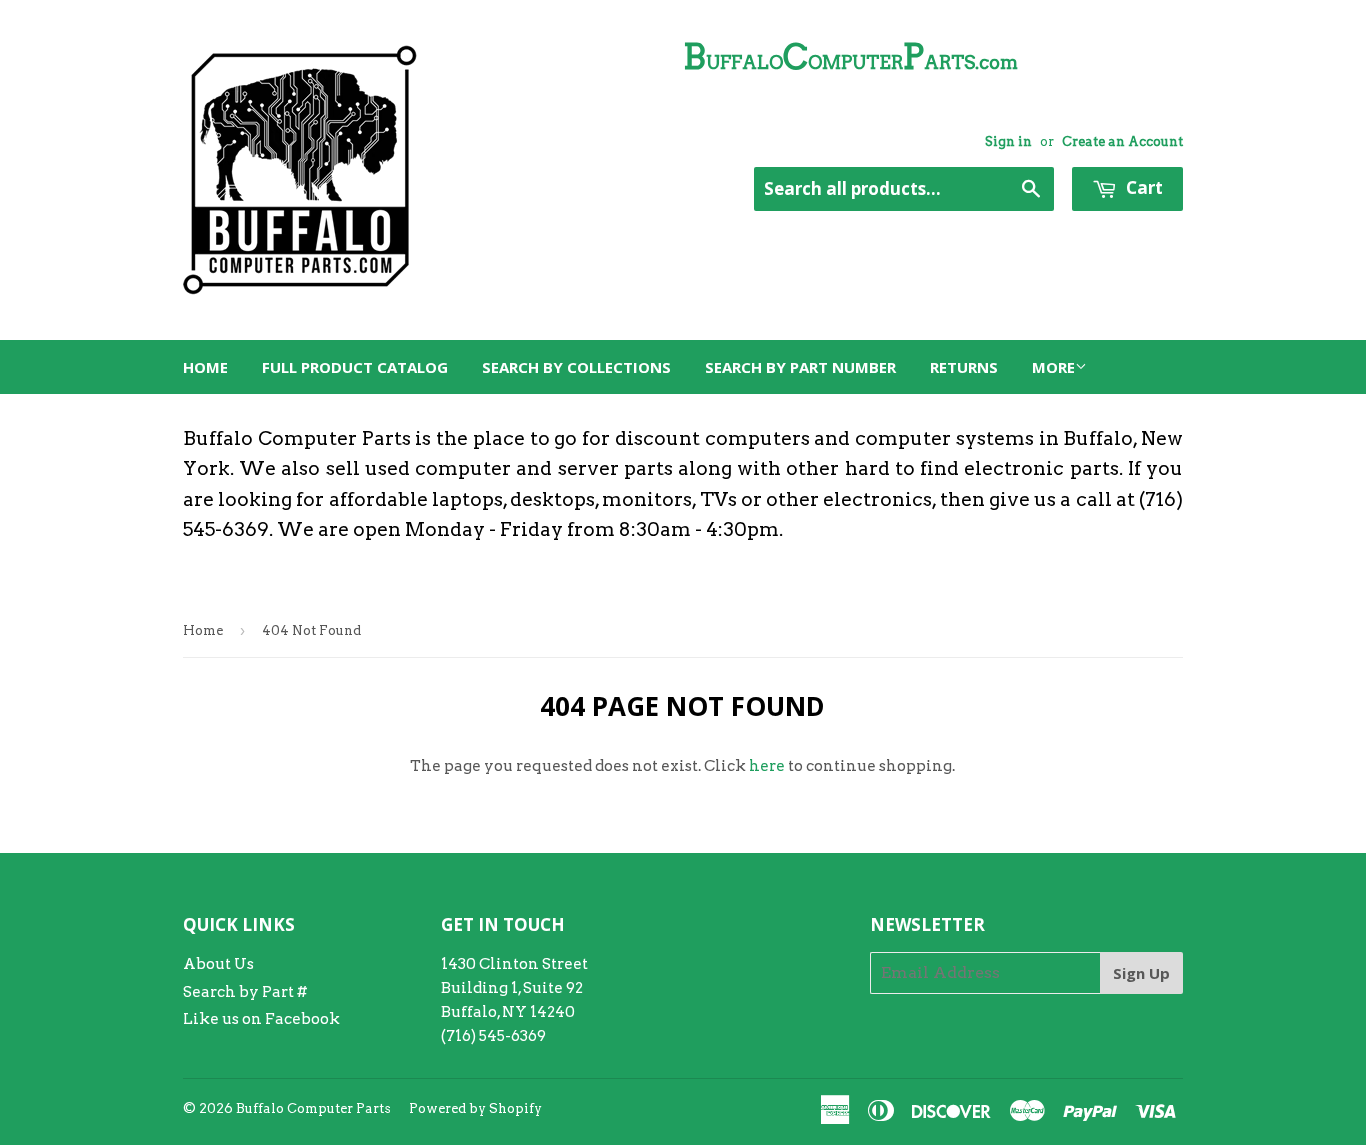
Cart (1142, 187)
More (1053, 367)
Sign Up (1141, 973)
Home (205, 367)
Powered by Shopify (475, 1108)
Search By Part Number (800, 367)
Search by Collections (576, 367)
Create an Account (1122, 141)
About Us (218, 964)
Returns (964, 367)
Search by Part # (245, 992)
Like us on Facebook (261, 1019)
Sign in (1008, 141)
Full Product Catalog (355, 367)
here (767, 766)
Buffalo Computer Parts (313, 1108)
